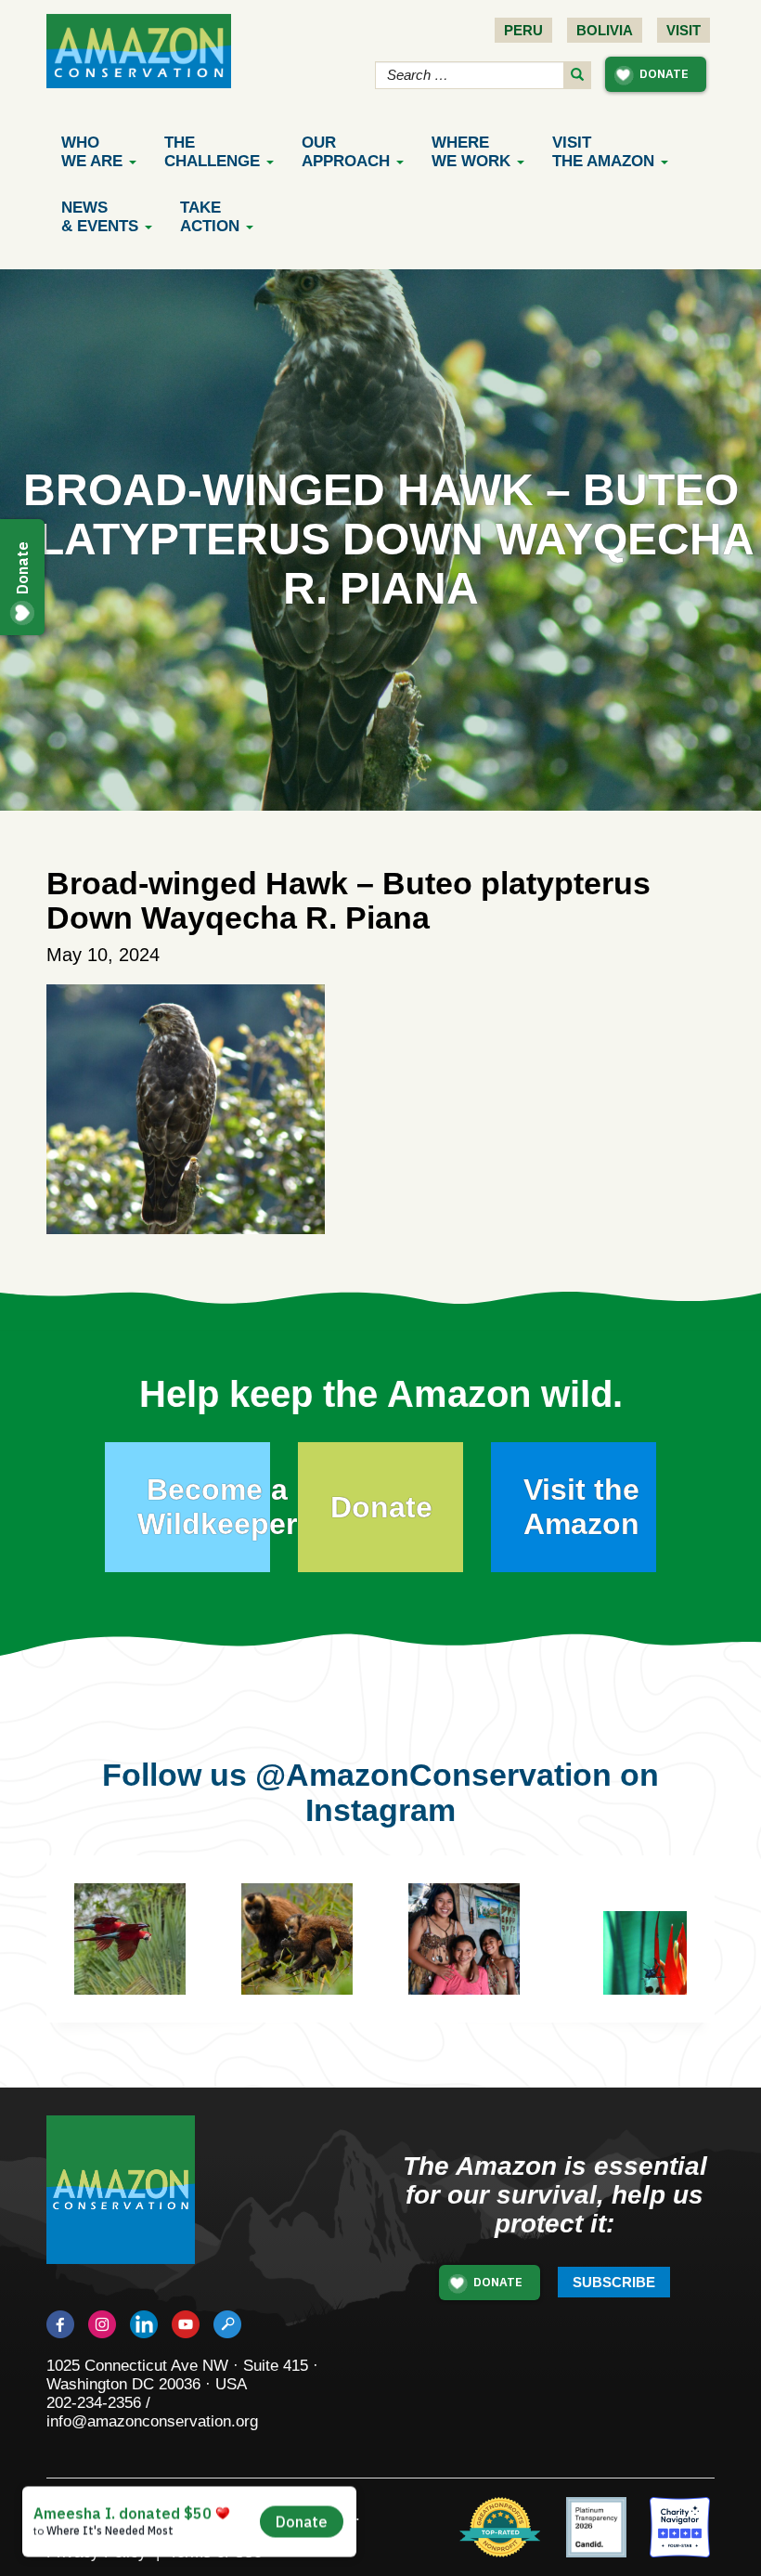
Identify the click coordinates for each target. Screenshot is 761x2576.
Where (471, 152)
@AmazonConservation (433, 1775)
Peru (523, 30)
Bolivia (605, 30)
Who (92, 152)
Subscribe (614, 2282)
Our (346, 152)
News (100, 217)
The (212, 152)
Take (210, 217)
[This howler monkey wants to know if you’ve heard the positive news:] (325, 1967)
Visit (684, 30)
